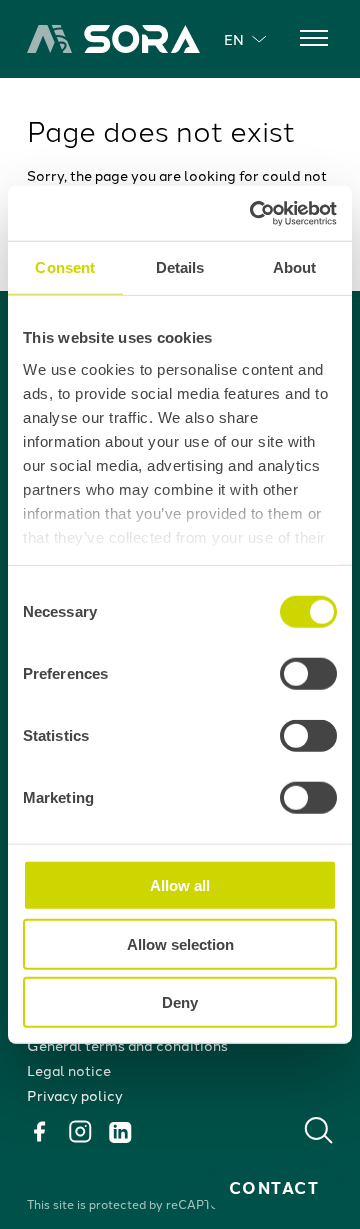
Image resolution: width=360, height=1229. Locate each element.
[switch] (308, 674)
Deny (180, 1002)
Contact (274, 1187)
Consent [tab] (65, 267)
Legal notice (69, 1070)
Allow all (180, 885)
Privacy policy (75, 1095)
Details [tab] (180, 267)
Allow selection (180, 943)
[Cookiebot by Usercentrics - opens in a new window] (254, 213)
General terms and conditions (127, 1045)
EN (234, 39)
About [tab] (295, 267)
